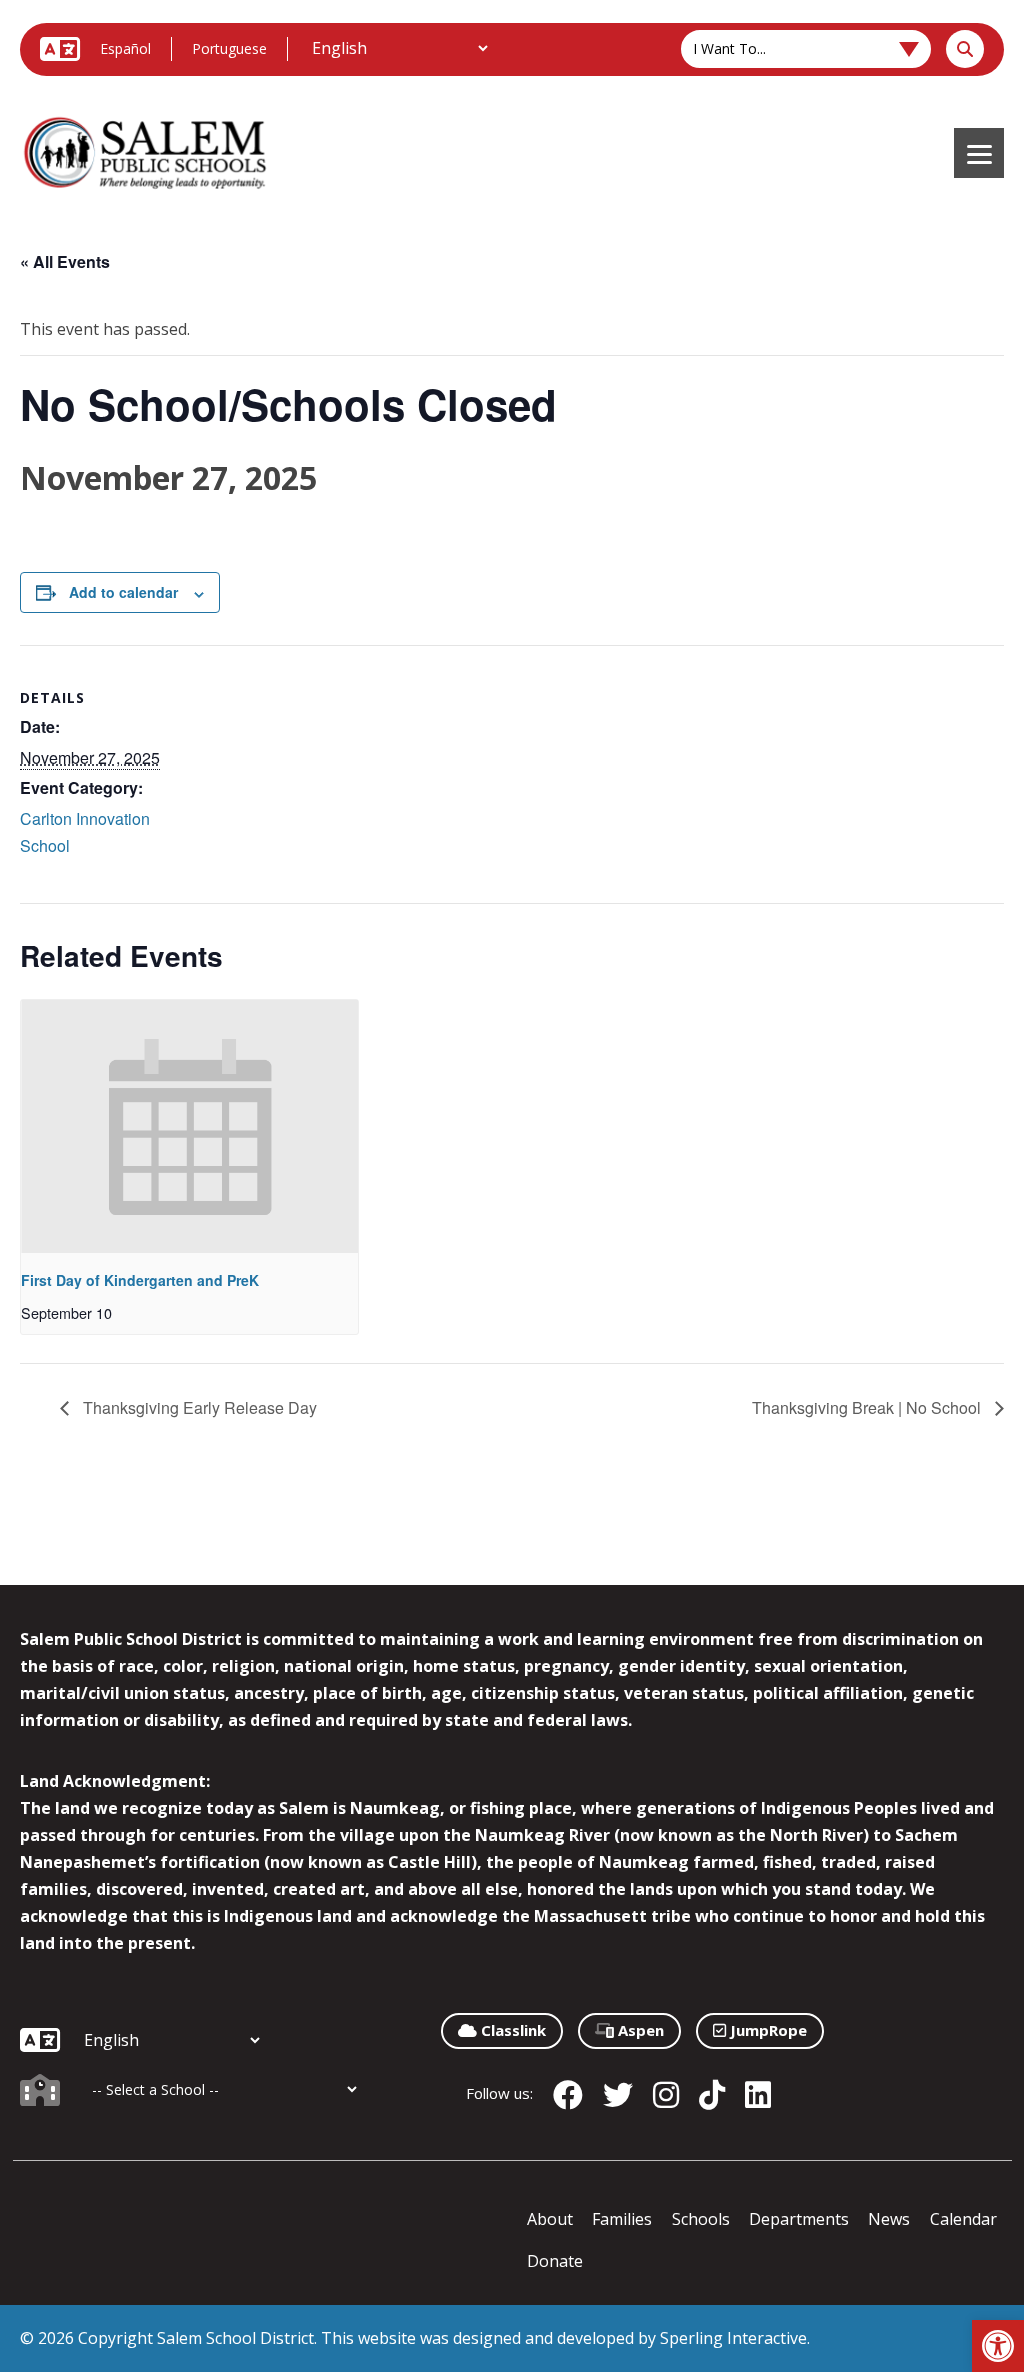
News (889, 2219)
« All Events (65, 261)
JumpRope (766, 2030)
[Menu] (979, 153)
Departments (799, 2219)
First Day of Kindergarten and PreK (140, 1280)
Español (125, 48)
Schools (701, 2219)
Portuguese (229, 48)
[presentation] (189, 1126)
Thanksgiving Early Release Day (198, 1407)
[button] (998, 2346)
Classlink (511, 2030)
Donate (555, 2261)
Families (622, 2219)
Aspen (639, 2030)
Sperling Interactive (733, 2338)
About (550, 2219)
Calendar (963, 2219)
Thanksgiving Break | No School (868, 1407)
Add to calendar (123, 592)
